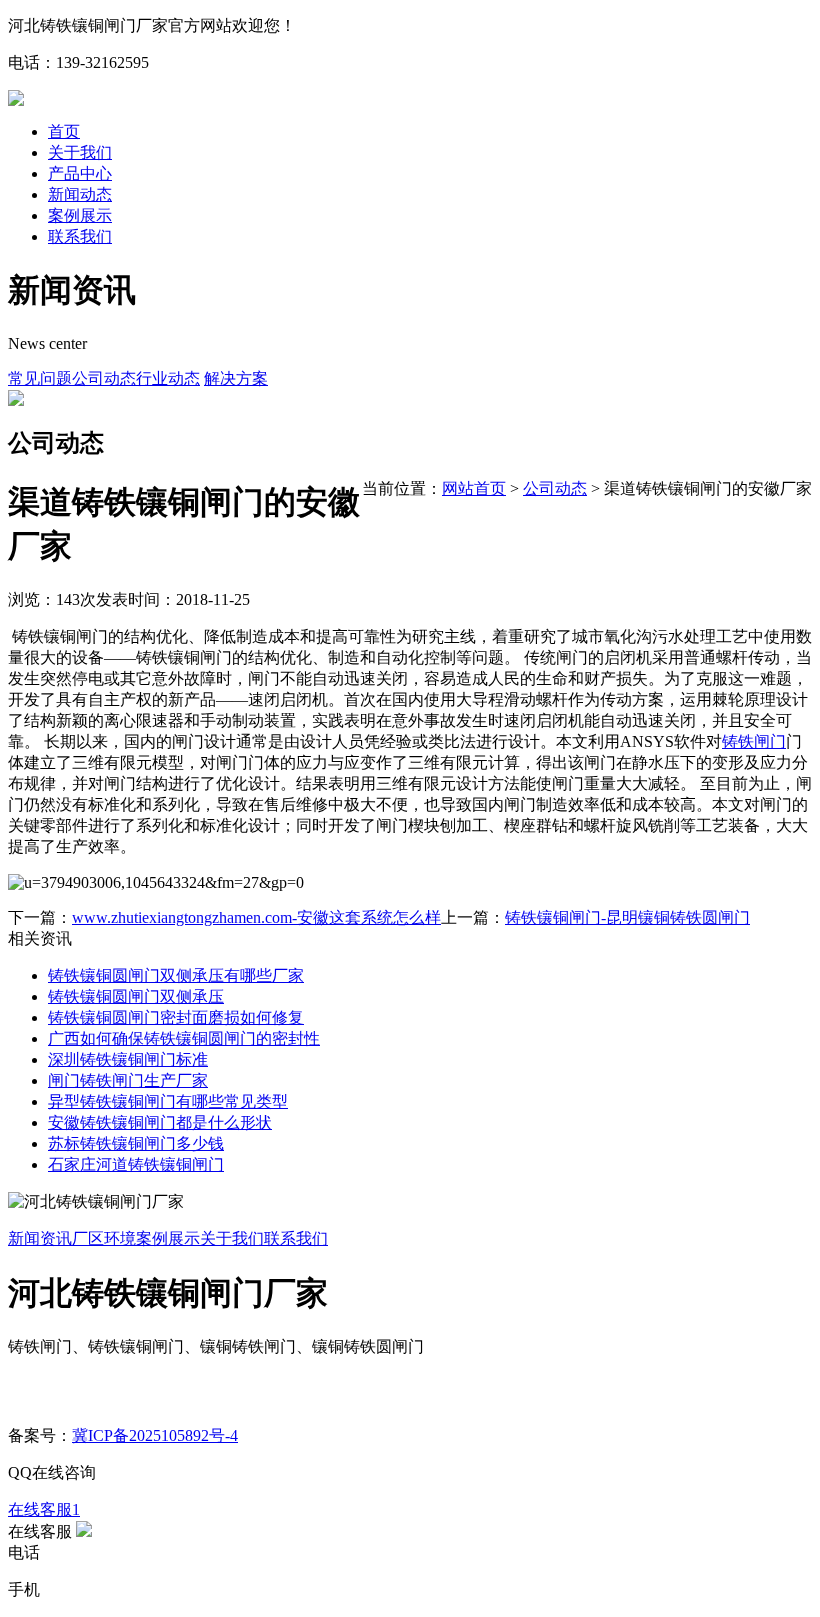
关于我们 (80, 152)
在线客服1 (44, 1509)
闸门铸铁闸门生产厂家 (128, 1080)
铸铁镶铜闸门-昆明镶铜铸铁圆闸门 (627, 917)
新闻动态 (80, 194)
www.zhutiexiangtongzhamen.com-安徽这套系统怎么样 (256, 917)
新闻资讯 (40, 1238)
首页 (64, 131)
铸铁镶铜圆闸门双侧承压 (136, 996)
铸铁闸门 (754, 741)
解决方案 (236, 378)
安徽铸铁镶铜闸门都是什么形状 (160, 1122)
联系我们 (80, 236)
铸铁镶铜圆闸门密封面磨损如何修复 (176, 1017)
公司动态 (104, 378)
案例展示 (80, 215)
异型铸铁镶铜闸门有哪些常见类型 (168, 1101)
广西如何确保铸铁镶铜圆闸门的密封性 (184, 1038)
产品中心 (80, 173)
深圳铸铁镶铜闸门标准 (128, 1059)
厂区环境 (104, 1238)
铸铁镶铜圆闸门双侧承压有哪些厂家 (176, 975)
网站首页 (474, 488)
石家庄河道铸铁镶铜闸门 (136, 1164)
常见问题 (40, 378)
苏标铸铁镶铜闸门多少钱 (136, 1143)
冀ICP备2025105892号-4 (155, 1435)
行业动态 (168, 378)
